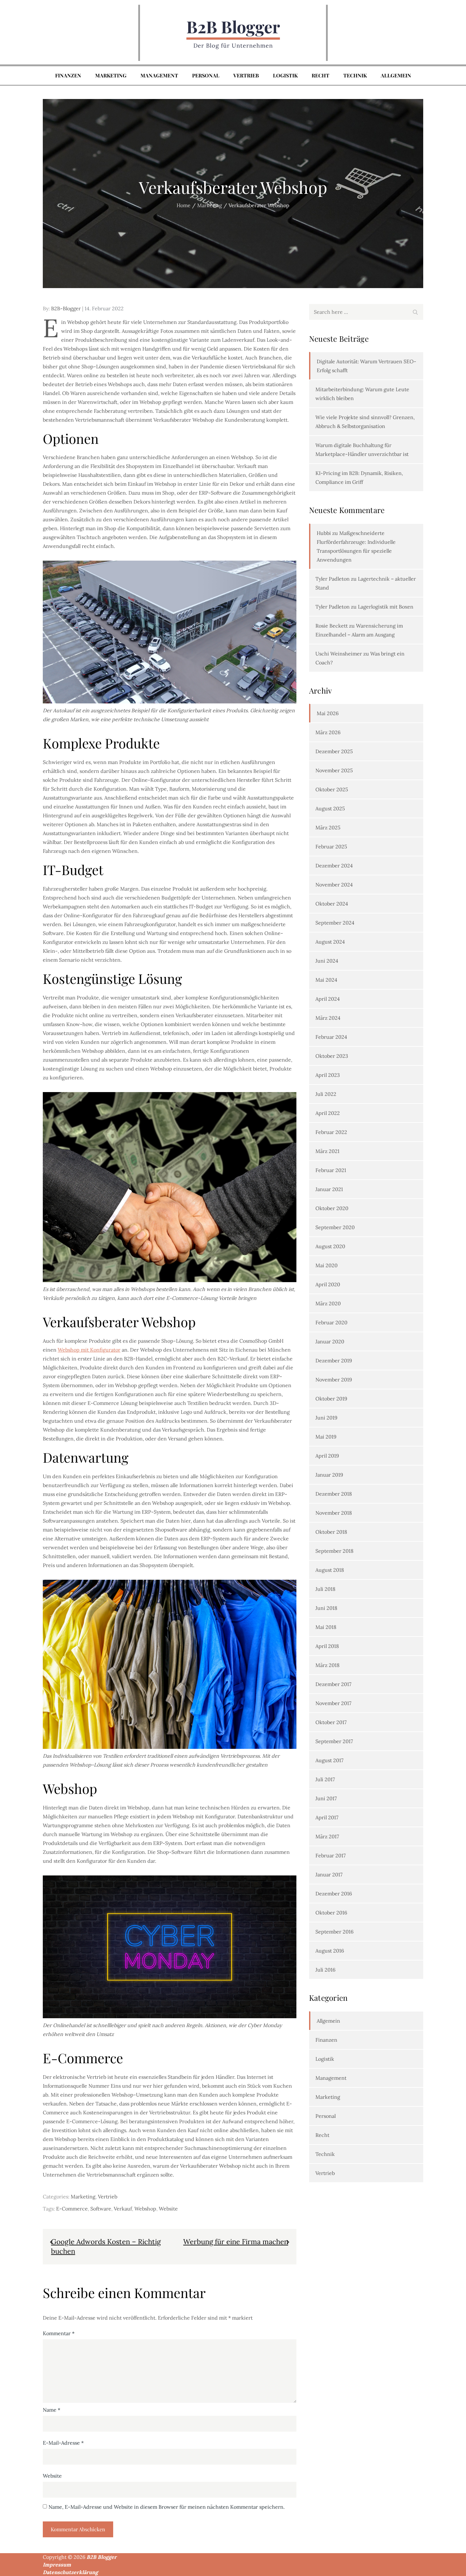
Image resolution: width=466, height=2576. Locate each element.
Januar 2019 (329, 1475)
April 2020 (328, 1284)
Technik (355, 75)
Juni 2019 (326, 1418)
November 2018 (334, 1513)
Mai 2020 (327, 1265)
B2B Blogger (233, 26)
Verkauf (123, 2209)
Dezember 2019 (334, 1360)
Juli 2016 (325, 1970)
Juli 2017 (325, 1779)
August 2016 (330, 1951)
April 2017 (327, 1817)
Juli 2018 (325, 1589)
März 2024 (328, 1018)
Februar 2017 (330, 1855)
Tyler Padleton (333, 579)
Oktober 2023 (332, 1056)
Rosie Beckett (332, 626)
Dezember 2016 (334, 1894)
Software (101, 2209)
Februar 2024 (331, 1037)
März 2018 (327, 1665)
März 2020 (328, 1303)
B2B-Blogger (66, 308)
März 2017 (327, 1836)
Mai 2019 (326, 1437)
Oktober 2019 (331, 1399)
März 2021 (327, 1151)
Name (52, 2410)
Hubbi (324, 533)
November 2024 (334, 885)
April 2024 (328, 999)
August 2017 (329, 1760)
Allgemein (396, 75)
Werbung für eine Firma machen (236, 2242)
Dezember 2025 (334, 751)
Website (168, 2209)
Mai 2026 (328, 713)
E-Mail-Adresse (63, 2443)
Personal (206, 75)
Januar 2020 (330, 1341)
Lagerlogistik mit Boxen (386, 607)
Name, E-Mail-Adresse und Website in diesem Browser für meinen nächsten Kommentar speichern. (167, 2507)
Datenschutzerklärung (70, 2572)
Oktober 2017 (331, 1722)
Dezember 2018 (334, 1494)
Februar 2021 (331, 1170)
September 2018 (334, 1551)
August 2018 (330, 1570)
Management (159, 75)
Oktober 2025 (332, 789)
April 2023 (328, 1075)
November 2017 (333, 1703)
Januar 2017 (329, 1874)
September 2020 (335, 1227)
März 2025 (328, 827)
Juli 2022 (326, 1094)
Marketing (111, 75)
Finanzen (68, 75)
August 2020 (330, 1246)
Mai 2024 (326, 980)
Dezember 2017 (333, 1684)
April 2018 (327, 1646)
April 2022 (328, 1113)
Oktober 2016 (331, 1913)
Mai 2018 (326, 1627)
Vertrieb (246, 75)
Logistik (285, 75)
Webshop (145, 2209)
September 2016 (334, 1932)
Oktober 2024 (332, 904)
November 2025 (334, 770)
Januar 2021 (329, 1189)
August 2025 (330, 808)
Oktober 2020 (332, 1208)
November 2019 (334, 1380)
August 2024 (330, 942)
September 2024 (335, 923)
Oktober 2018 (331, 1532)
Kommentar (59, 2333)
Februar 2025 (331, 847)
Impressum (57, 2565)
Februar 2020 (331, 1322)
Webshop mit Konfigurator (89, 1350)
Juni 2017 (326, 1798)
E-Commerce (72, 2209)
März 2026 (328, 732)
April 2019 (327, 1456)
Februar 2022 (331, 1132)
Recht (320, 75)
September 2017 (334, 1741)
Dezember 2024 (334, 866)
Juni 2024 (327, 961)
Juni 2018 (326, 1608)
